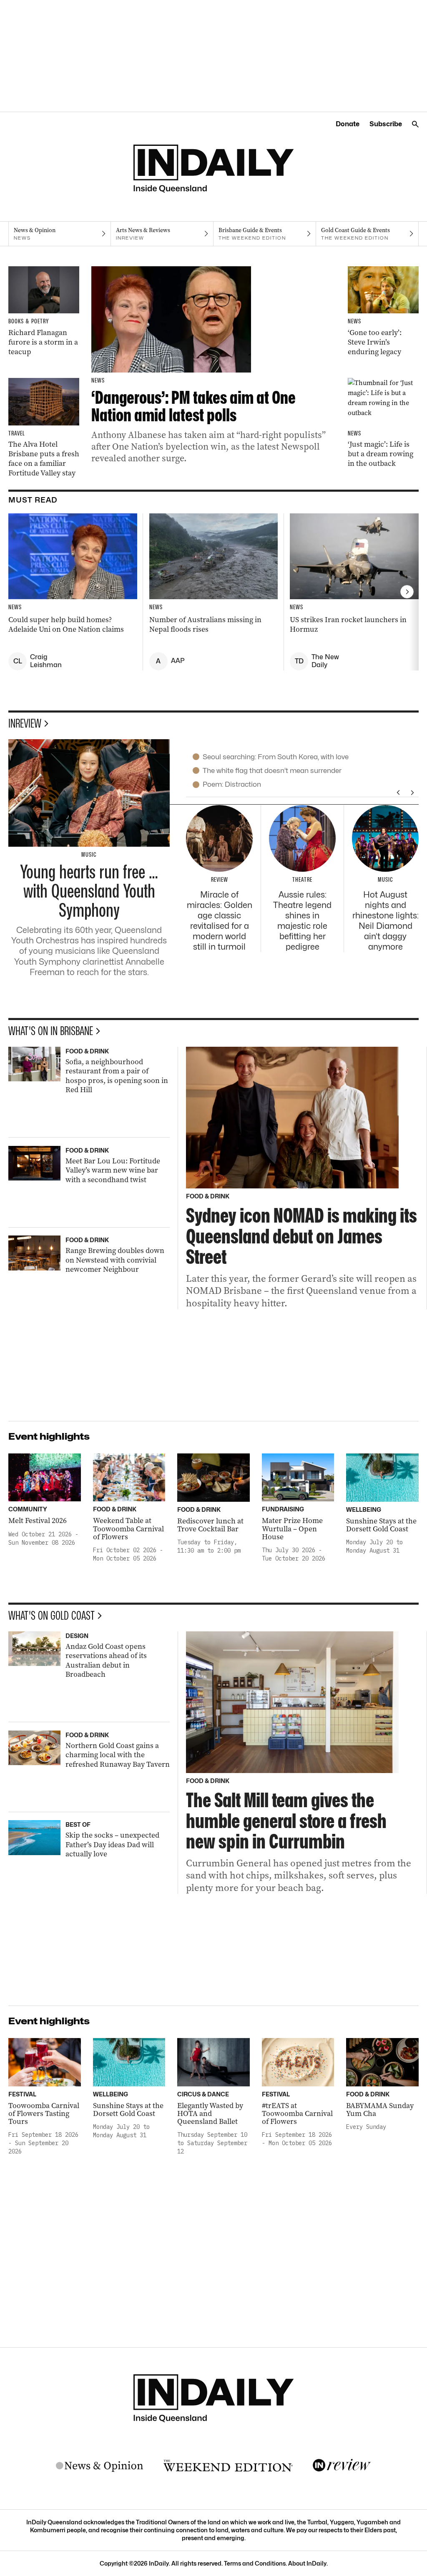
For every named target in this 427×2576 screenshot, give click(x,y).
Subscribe (386, 124)
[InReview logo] (342, 2466)
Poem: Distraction (232, 784)
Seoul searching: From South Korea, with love (276, 757)
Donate (348, 124)
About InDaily (307, 2563)
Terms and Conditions (255, 2563)
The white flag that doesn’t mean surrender (272, 770)
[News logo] (100, 2466)
